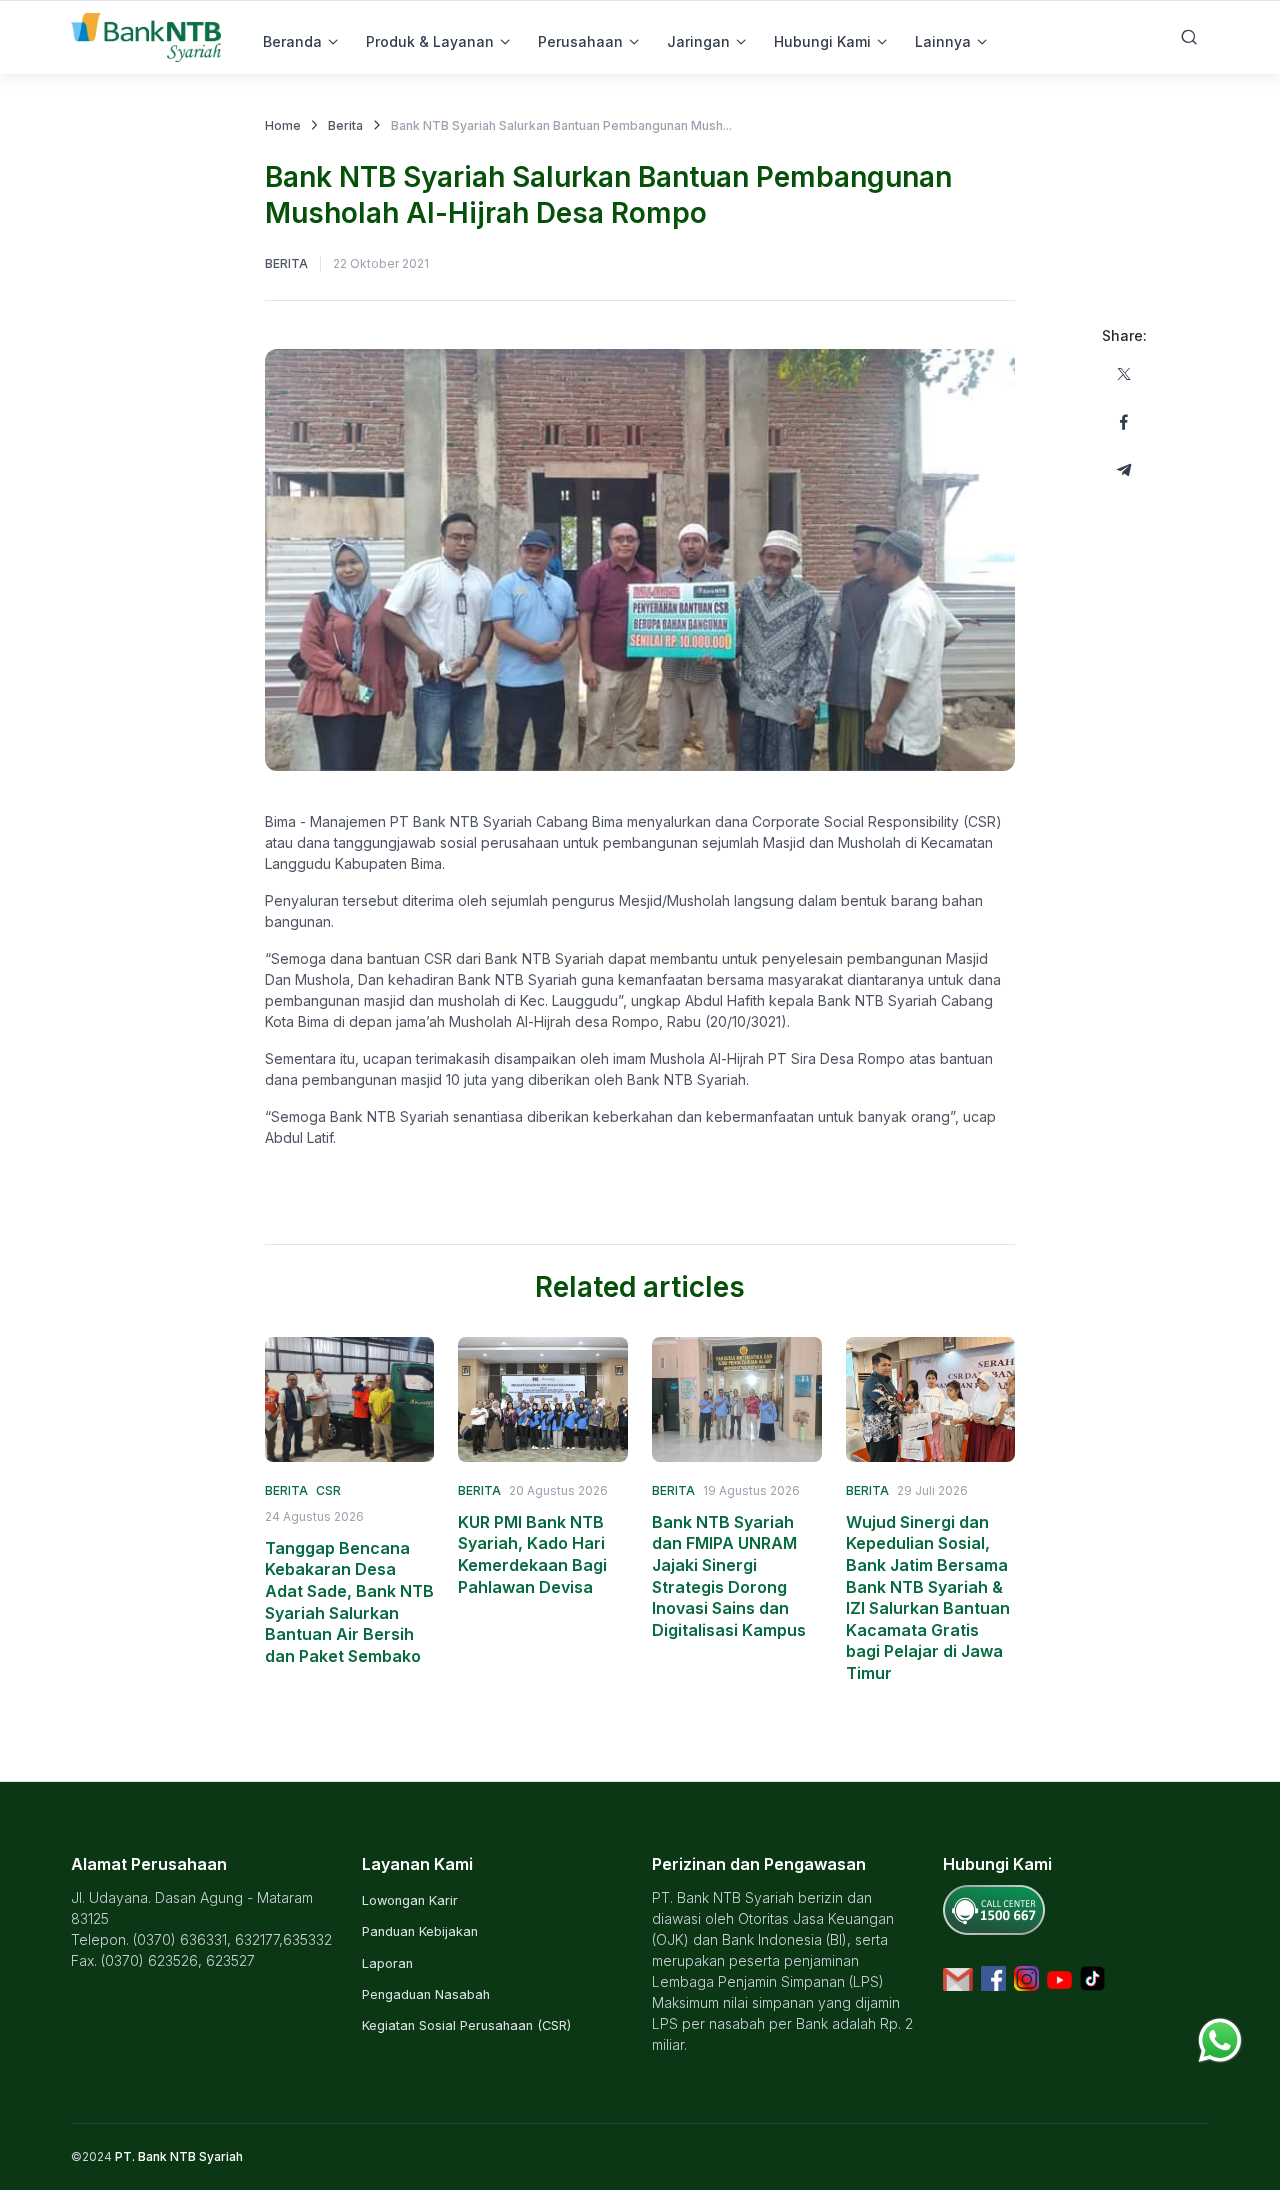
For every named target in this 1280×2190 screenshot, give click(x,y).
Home (283, 125)
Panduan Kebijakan (420, 1931)
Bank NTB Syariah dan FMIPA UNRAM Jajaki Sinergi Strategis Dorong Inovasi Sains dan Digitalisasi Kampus (729, 1576)
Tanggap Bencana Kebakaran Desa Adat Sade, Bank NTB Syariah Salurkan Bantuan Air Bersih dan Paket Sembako (349, 1602)
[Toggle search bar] (1189, 37)
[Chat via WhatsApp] (1220, 2039)
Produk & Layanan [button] (430, 41)
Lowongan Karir (410, 1900)
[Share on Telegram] (1124, 470)
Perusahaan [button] (580, 41)
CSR (328, 1490)
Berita (345, 125)
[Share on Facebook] (1124, 422)
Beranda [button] (292, 41)
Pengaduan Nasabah (426, 1994)
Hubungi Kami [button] (822, 41)
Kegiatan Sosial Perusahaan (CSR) (466, 2025)
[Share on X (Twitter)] (1124, 374)
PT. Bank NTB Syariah (179, 2156)
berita (286, 263)
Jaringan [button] (698, 41)
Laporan (387, 1963)
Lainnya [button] (943, 41)
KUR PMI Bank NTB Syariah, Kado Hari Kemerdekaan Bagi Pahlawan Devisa (532, 1554)
